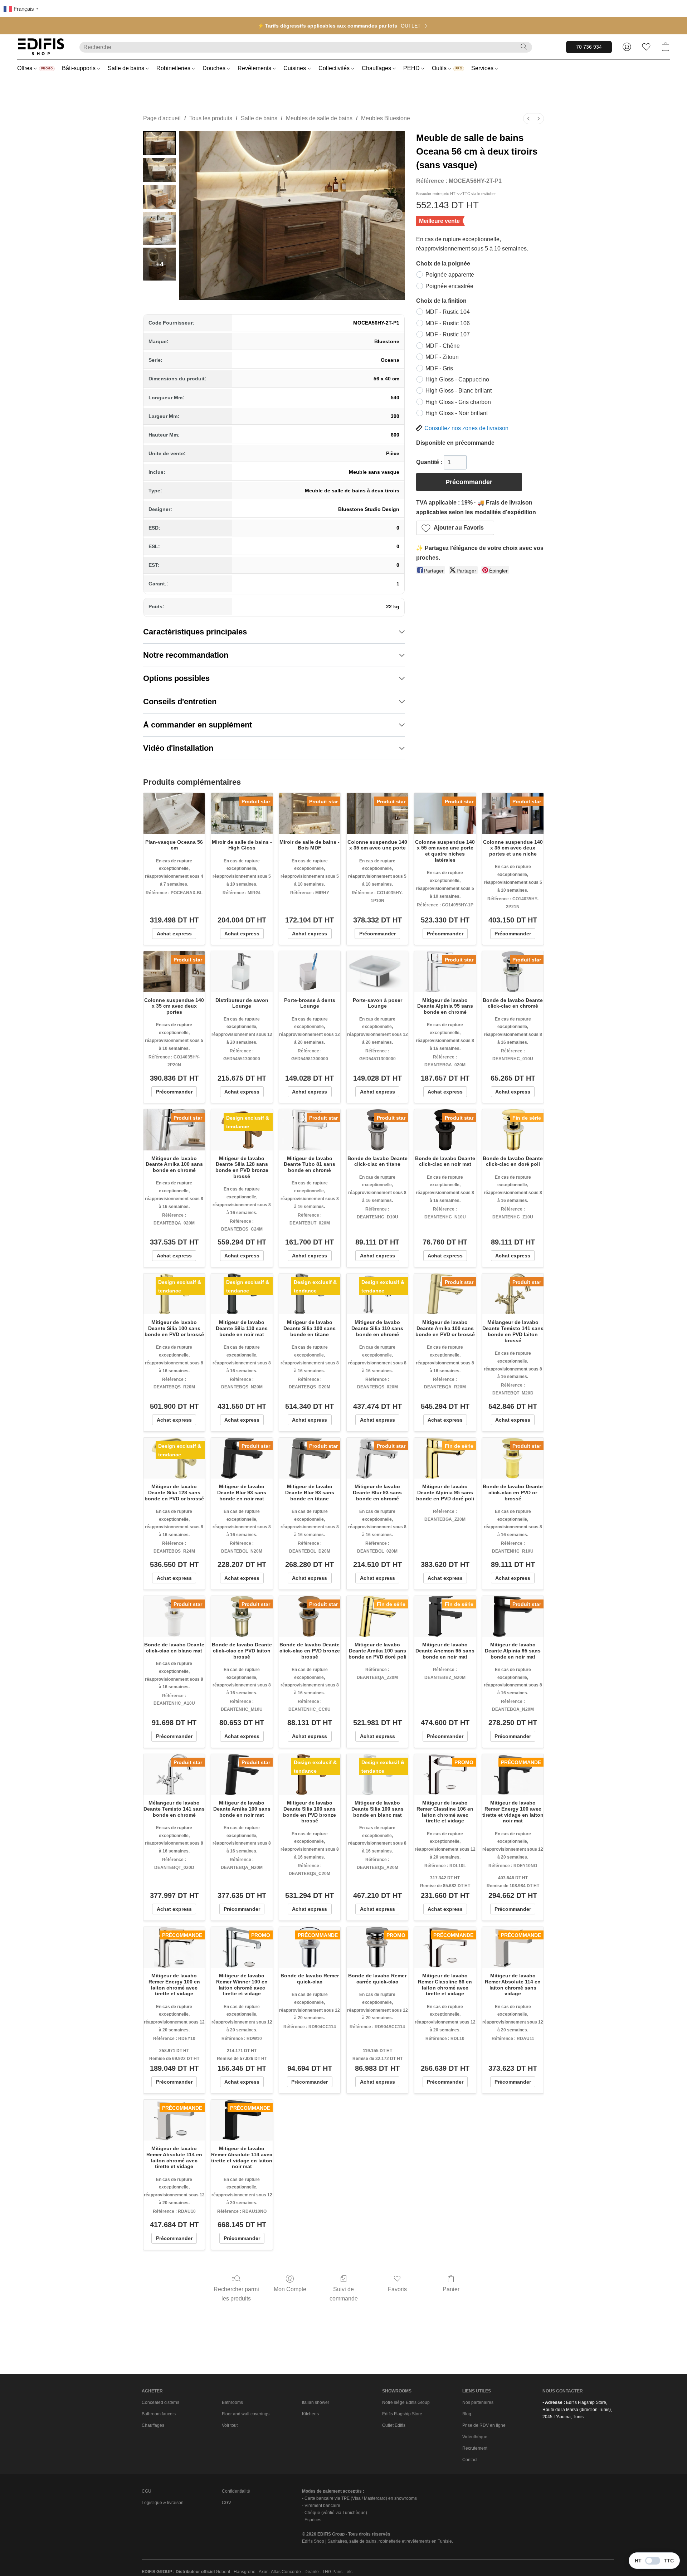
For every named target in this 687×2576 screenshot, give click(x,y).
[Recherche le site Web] (524, 47)
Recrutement (475, 2448)
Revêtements (255, 68)
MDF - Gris (439, 368)
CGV (226, 2503)
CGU (147, 2491)
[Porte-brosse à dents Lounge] (310, 972)
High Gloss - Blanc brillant (459, 391)
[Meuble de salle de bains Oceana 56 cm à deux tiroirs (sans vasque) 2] (160, 197)
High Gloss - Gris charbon (458, 402)
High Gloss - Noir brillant (457, 413)
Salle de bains (127, 68)
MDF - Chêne (443, 346)
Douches (215, 68)
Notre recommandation (186, 655)
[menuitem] (528, 119)
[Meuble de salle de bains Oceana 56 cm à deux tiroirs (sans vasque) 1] (160, 170)
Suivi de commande (344, 2294)
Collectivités (335, 68)
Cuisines (295, 68)
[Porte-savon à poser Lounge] (377, 972)
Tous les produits (211, 118)
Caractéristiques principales (195, 632)
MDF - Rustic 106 (448, 323)
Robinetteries (174, 68)
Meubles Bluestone (386, 118)
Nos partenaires (478, 2402)
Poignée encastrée (449, 286)
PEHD (412, 68)
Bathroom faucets (159, 2414)
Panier (451, 2289)
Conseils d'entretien (180, 702)
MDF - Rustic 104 (448, 312)
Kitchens (310, 2414)
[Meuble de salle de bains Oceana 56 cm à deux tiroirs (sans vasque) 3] (160, 228)
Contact (470, 2460)
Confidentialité (236, 2491)
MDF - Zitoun (442, 357)
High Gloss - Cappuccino (457, 379)
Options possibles (176, 678)
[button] (41, 47)
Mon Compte (290, 2289)
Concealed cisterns (160, 2402)
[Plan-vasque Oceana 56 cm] (174, 813)
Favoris (397, 2289)
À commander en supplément (198, 725)
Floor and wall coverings (246, 2414)
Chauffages (377, 68)
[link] (415, 26)
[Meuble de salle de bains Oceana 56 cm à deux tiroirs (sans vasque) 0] (160, 143)
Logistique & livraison (163, 2503)
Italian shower (316, 2402)
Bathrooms (232, 2402)
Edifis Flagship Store (402, 2414)
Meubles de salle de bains (319, 118)
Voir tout (230, 2425)
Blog (467, 2414)
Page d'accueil (162, 118)
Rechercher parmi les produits (236, 2294)
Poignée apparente (450, 275)
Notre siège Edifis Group (406, 2402)
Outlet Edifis (394, 2425)
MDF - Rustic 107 (448, 334)
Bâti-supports (79, 68)
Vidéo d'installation (178, 748)
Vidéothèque (475, 2437)
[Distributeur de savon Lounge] (242, 972)
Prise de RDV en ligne (484, 2425)
